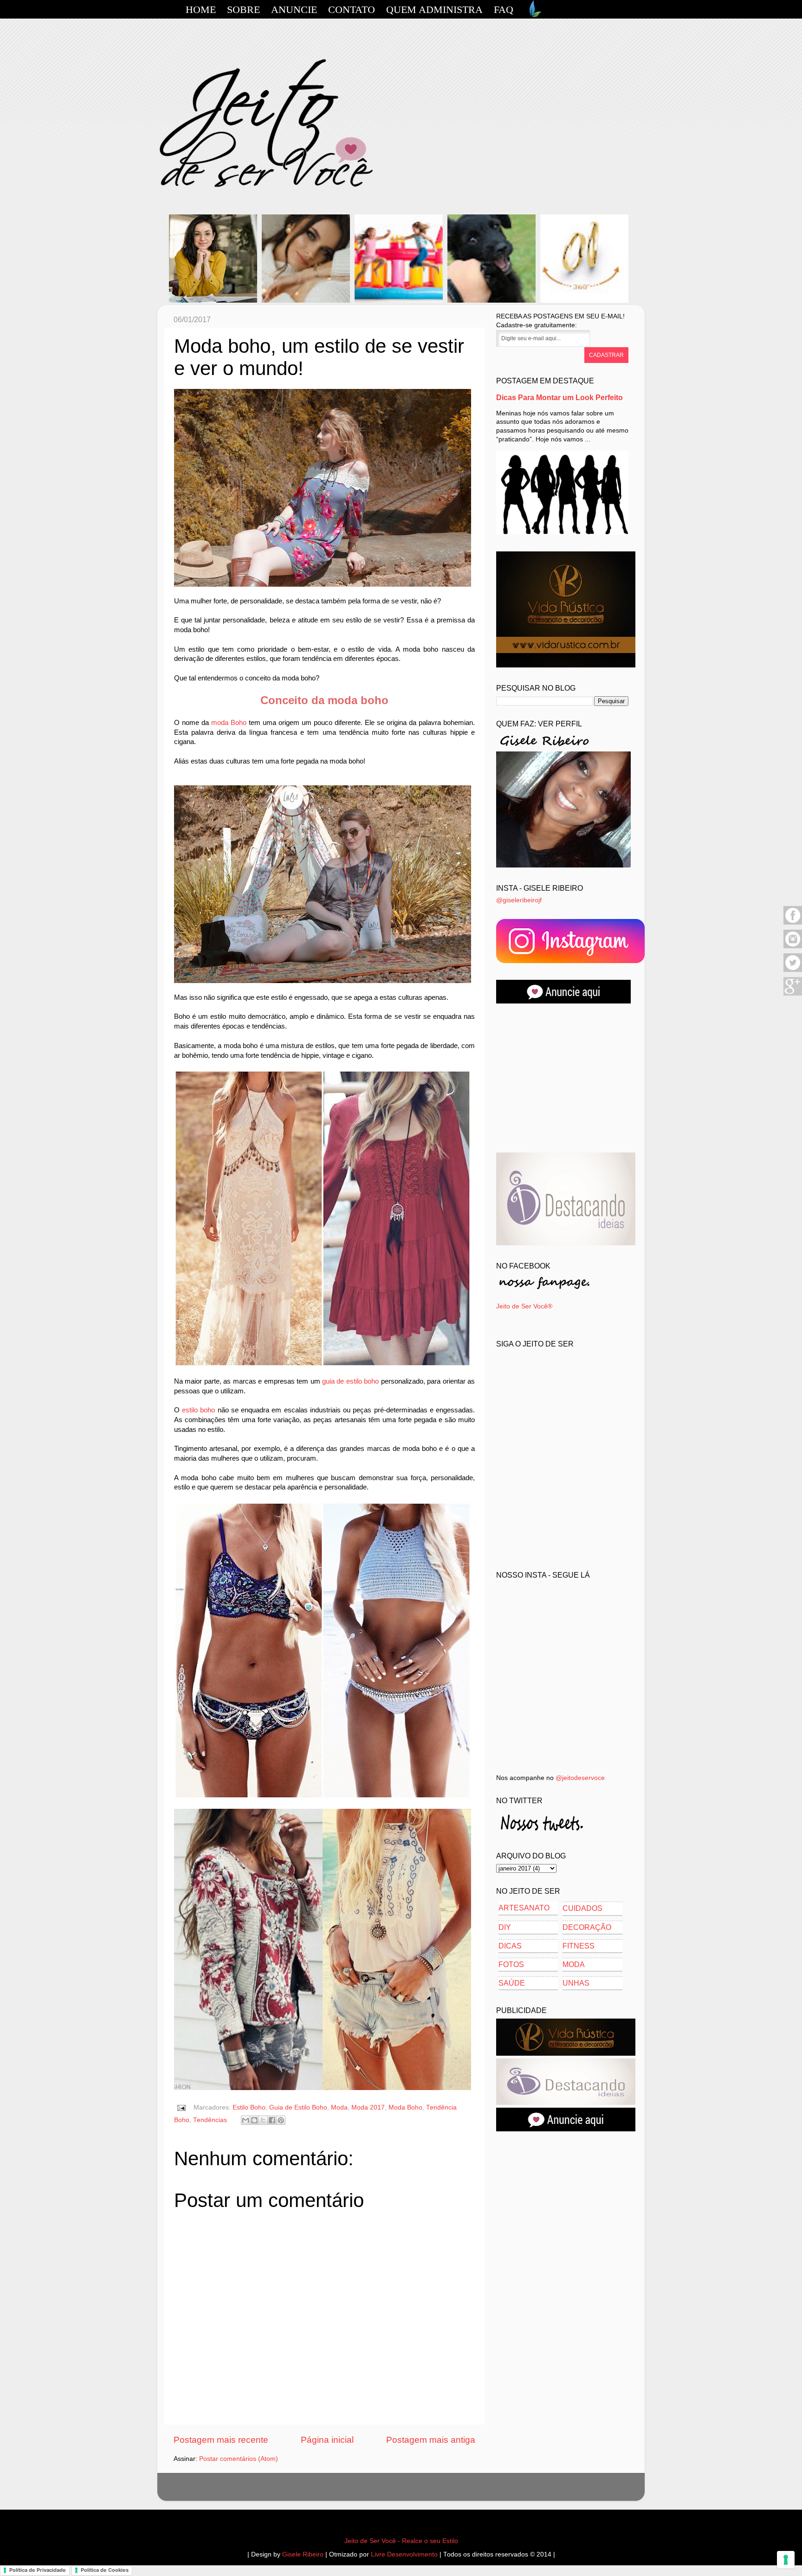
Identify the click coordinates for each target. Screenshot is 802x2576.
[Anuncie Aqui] (566, 2129)
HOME (201, 10)
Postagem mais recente (221, 2440)
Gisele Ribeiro (303, 2554)
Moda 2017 (368, 2107)
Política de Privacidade (38, 2570)
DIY (505, 1927)
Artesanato (524, 1908)
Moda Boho (405, 2107)
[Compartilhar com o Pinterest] (281, 2120)
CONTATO (352, 10)
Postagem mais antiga (431, 2440)
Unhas (576, 1983)
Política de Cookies (105, 2570)
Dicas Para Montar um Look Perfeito (559, 398)
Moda (339, 2107)
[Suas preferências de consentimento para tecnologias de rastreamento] (786, 2560)
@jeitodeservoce (580, 1778)
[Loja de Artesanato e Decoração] (566, 665)
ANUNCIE (294, 10)
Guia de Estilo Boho (298, 2107)
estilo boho (198, 1410)
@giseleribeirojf (519, 900)
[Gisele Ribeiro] (563, 865)
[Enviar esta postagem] (181, 2107)
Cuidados (582, 1908)
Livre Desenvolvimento (404, 2554)
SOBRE (243, 10)
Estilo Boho (249, 2107)
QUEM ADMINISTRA (434, 10)
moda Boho (229, 723)
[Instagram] (793, 947)
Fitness (579, 1946)
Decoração (587, 1927)
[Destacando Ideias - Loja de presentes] (566, 1243)
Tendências (210, 2120)
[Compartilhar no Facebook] (272, 2120)
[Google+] (793, 994)
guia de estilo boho (350, 1381)
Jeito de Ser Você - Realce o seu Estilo (401, 2541)
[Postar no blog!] (254, 2120)
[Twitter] (793, 971)
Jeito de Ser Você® (524, 1306)
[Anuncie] (563, 1001)
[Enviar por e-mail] (246, 2120)
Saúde (512, 1983)
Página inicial (327, 2440)
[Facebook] (793, 923)
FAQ (504, 10)
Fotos (511, 1964)
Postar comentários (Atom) (239, 2459)
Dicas (510, 1946)
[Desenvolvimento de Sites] (534, 15)
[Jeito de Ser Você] (570, 961)
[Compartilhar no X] (263, 2120)
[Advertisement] (566, 1078)
